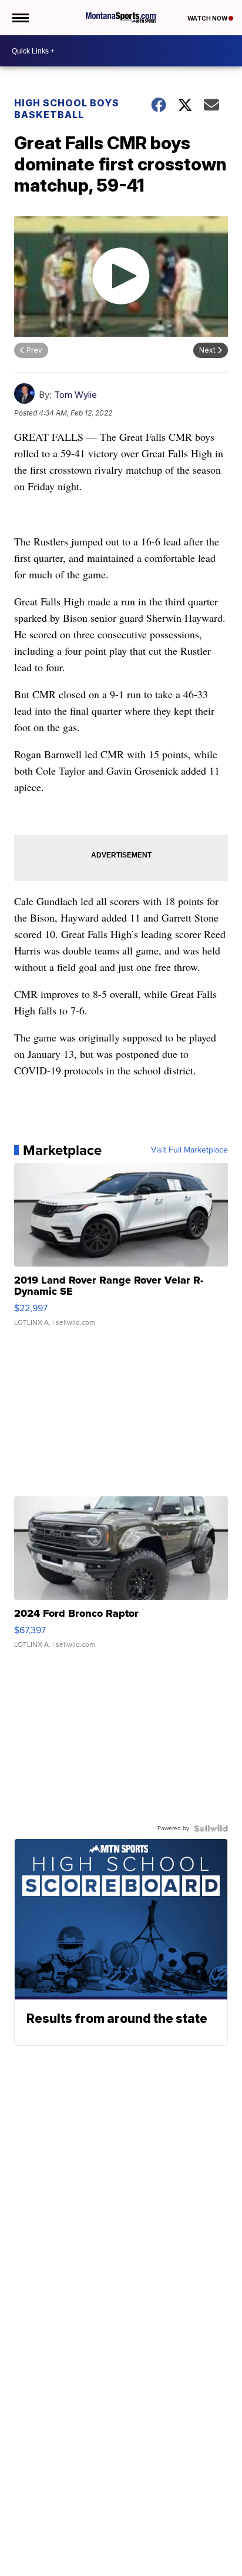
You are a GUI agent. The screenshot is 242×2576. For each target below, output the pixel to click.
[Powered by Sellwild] (211, 1828)
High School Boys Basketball (67, 109)
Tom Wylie (75, 395)
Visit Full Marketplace (189, 1150)
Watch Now (208, 18)
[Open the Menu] (20, 18)
